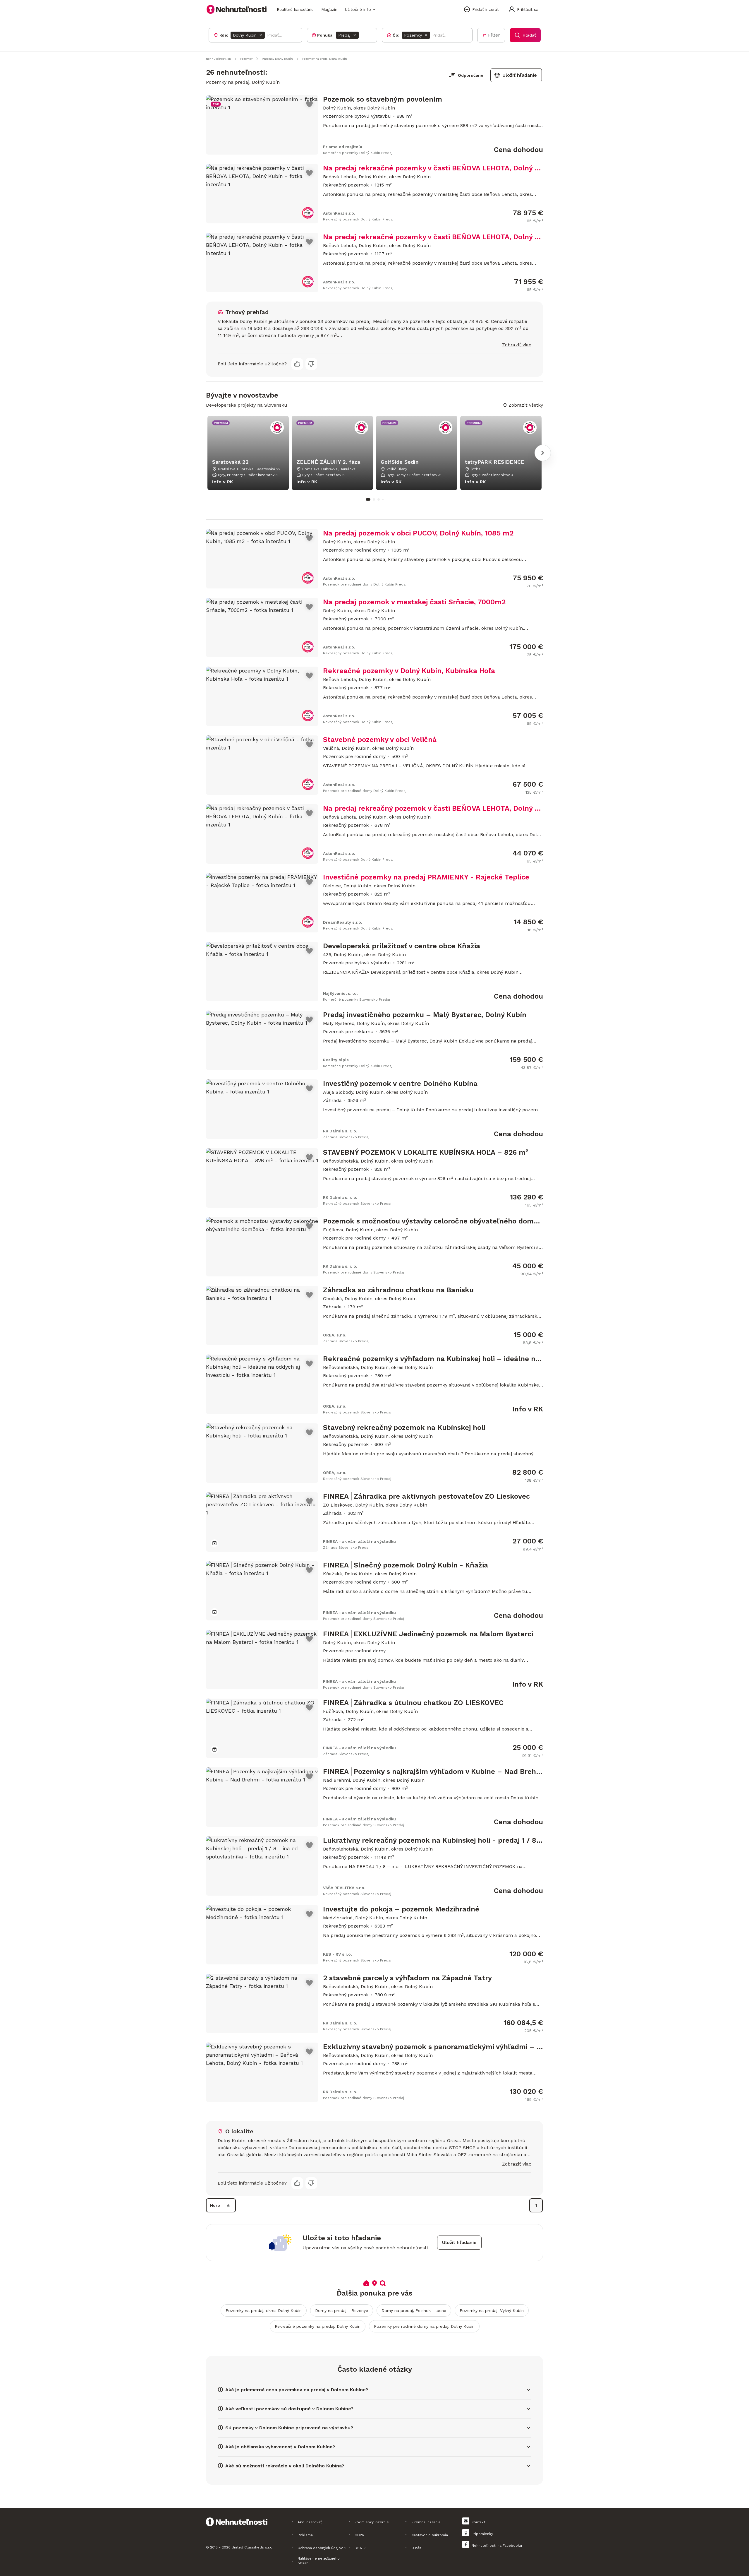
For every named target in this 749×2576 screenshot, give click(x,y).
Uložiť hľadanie (520, 75)
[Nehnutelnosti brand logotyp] (237, 9)
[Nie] (311, 364)
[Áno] (297, 364)
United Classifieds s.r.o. (252, 2547)
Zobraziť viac (517, 345)
